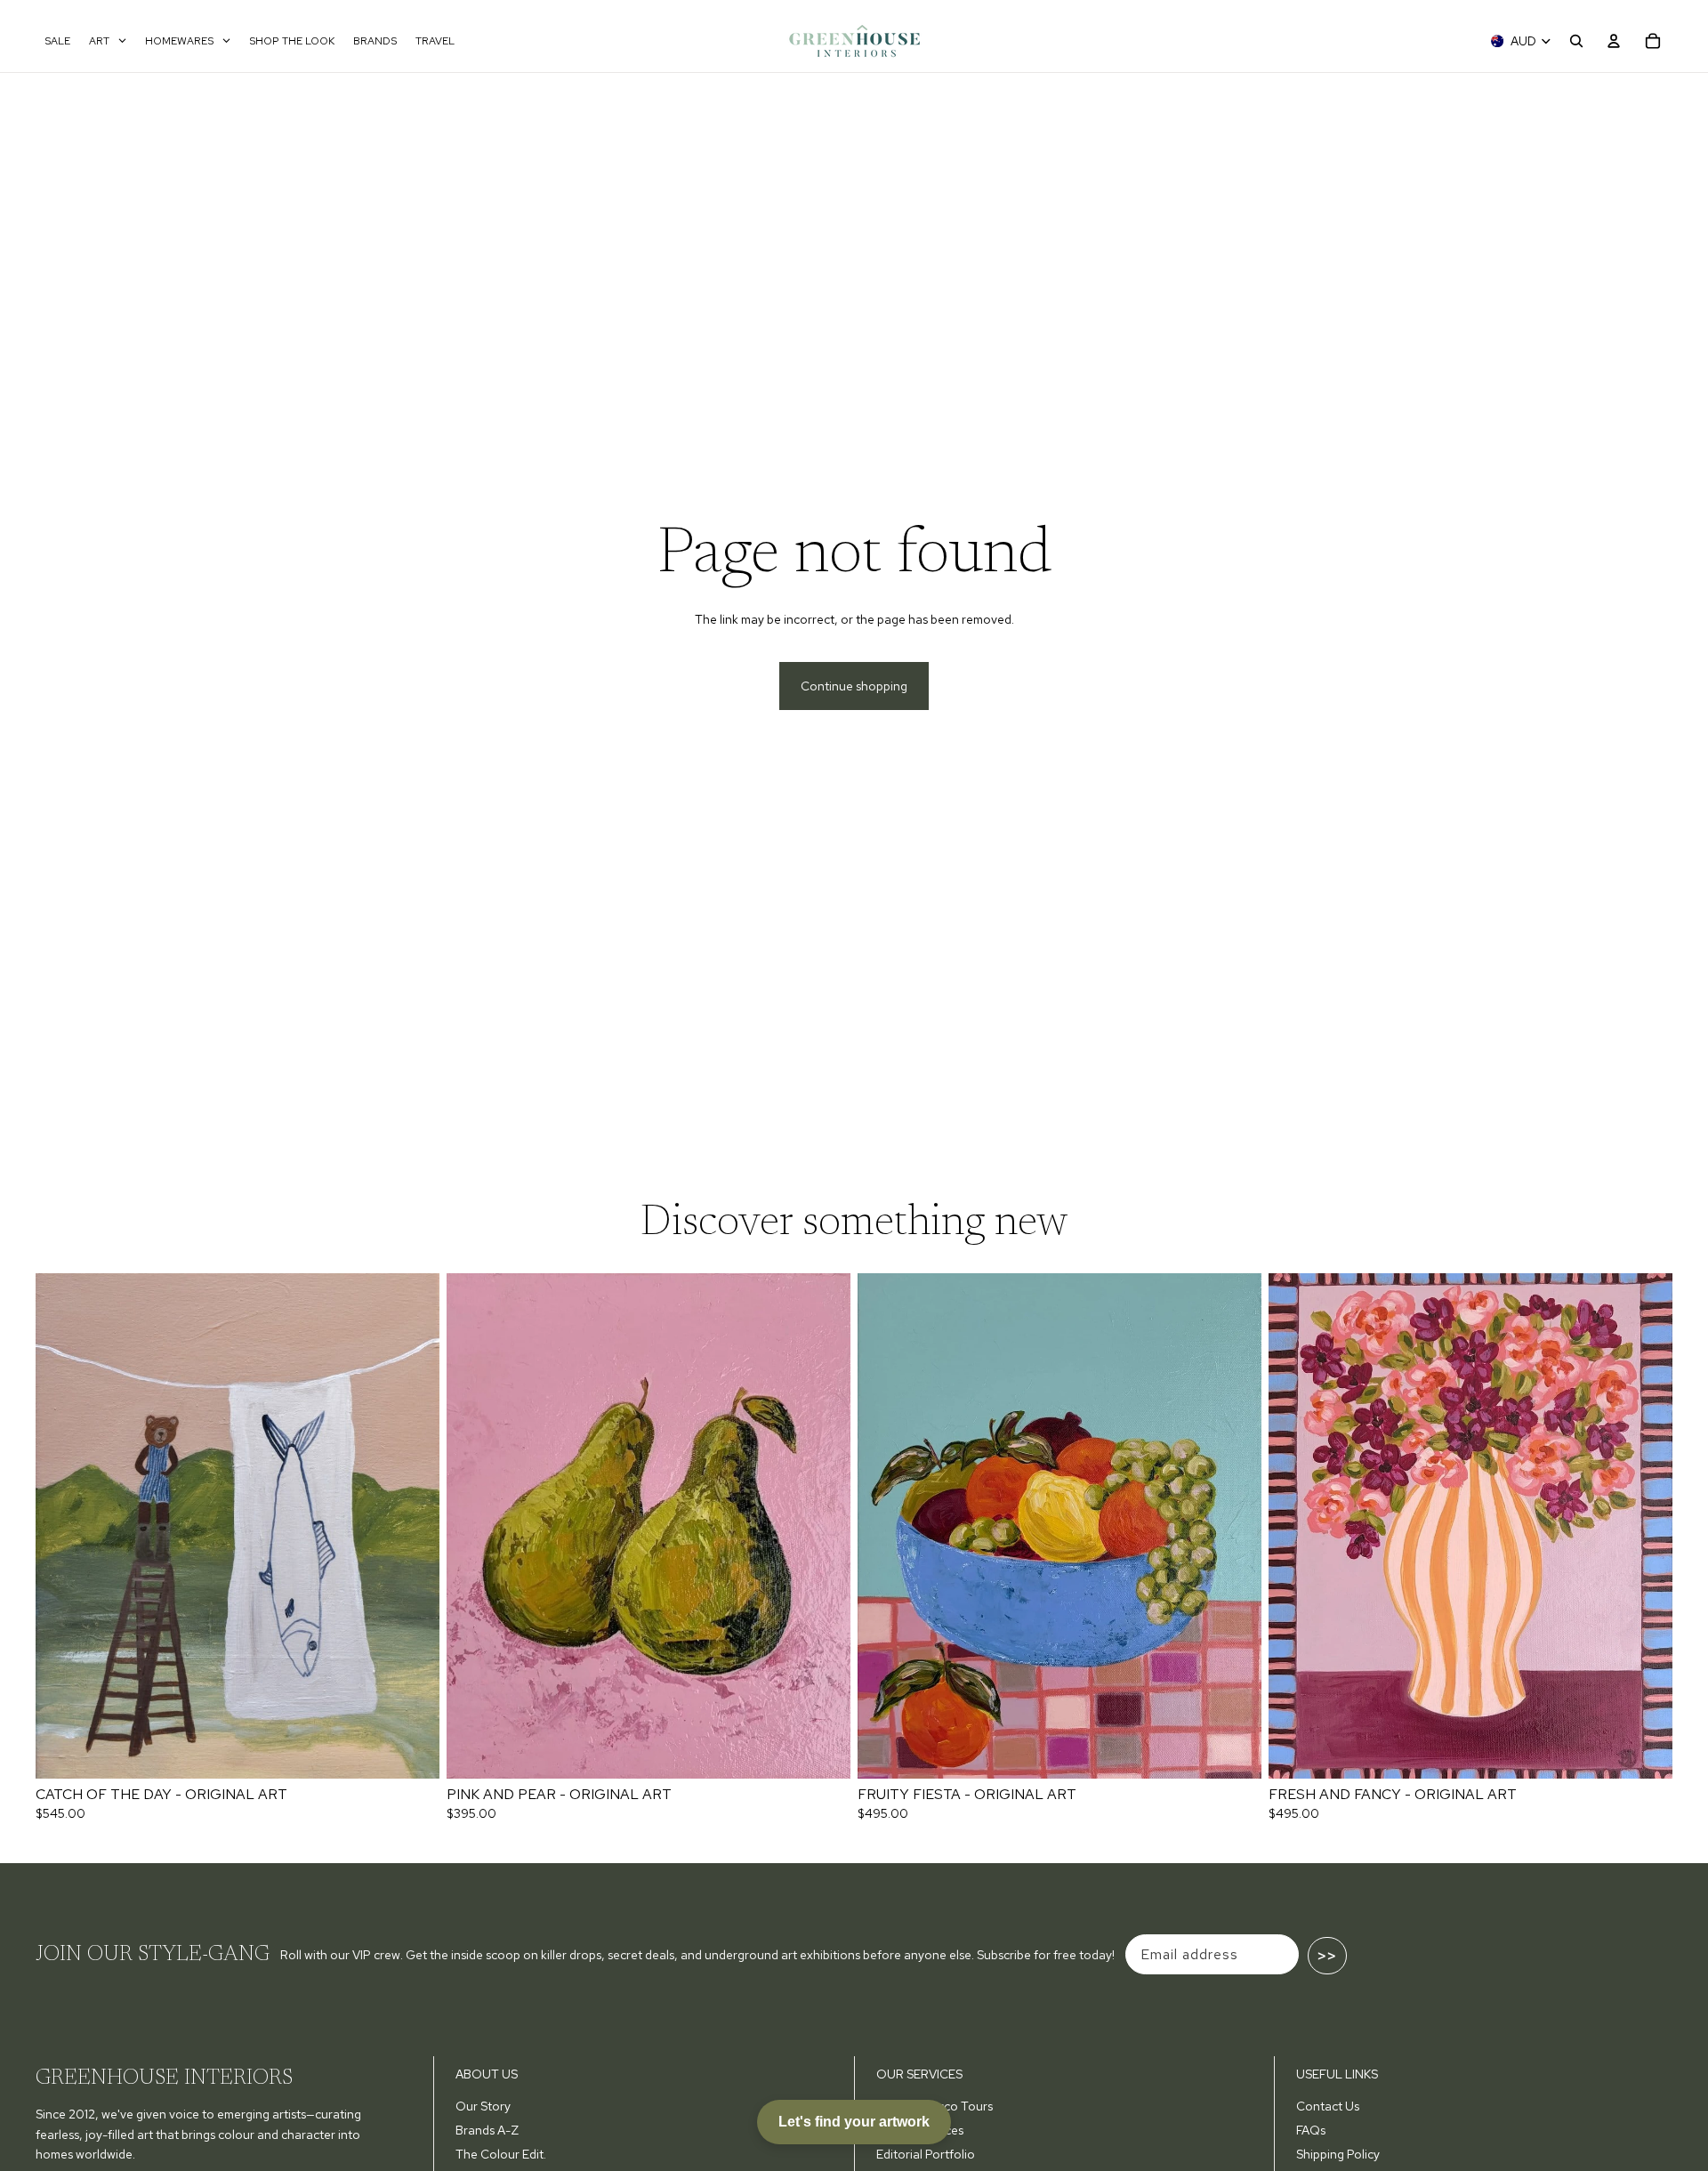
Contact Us (1328, 2106)
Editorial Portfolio (926, 2154)
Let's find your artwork (854, 2122)
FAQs (1311, 2130)
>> (1327, 1956)
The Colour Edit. (501, 2154)
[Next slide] (413, 1526)
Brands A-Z (487, 2130)
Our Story (483, 2106)
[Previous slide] (62, 1526)
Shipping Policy (1338, 2154)
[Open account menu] (1614, 41)
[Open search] (1576, 41)
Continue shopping (854, 686)
